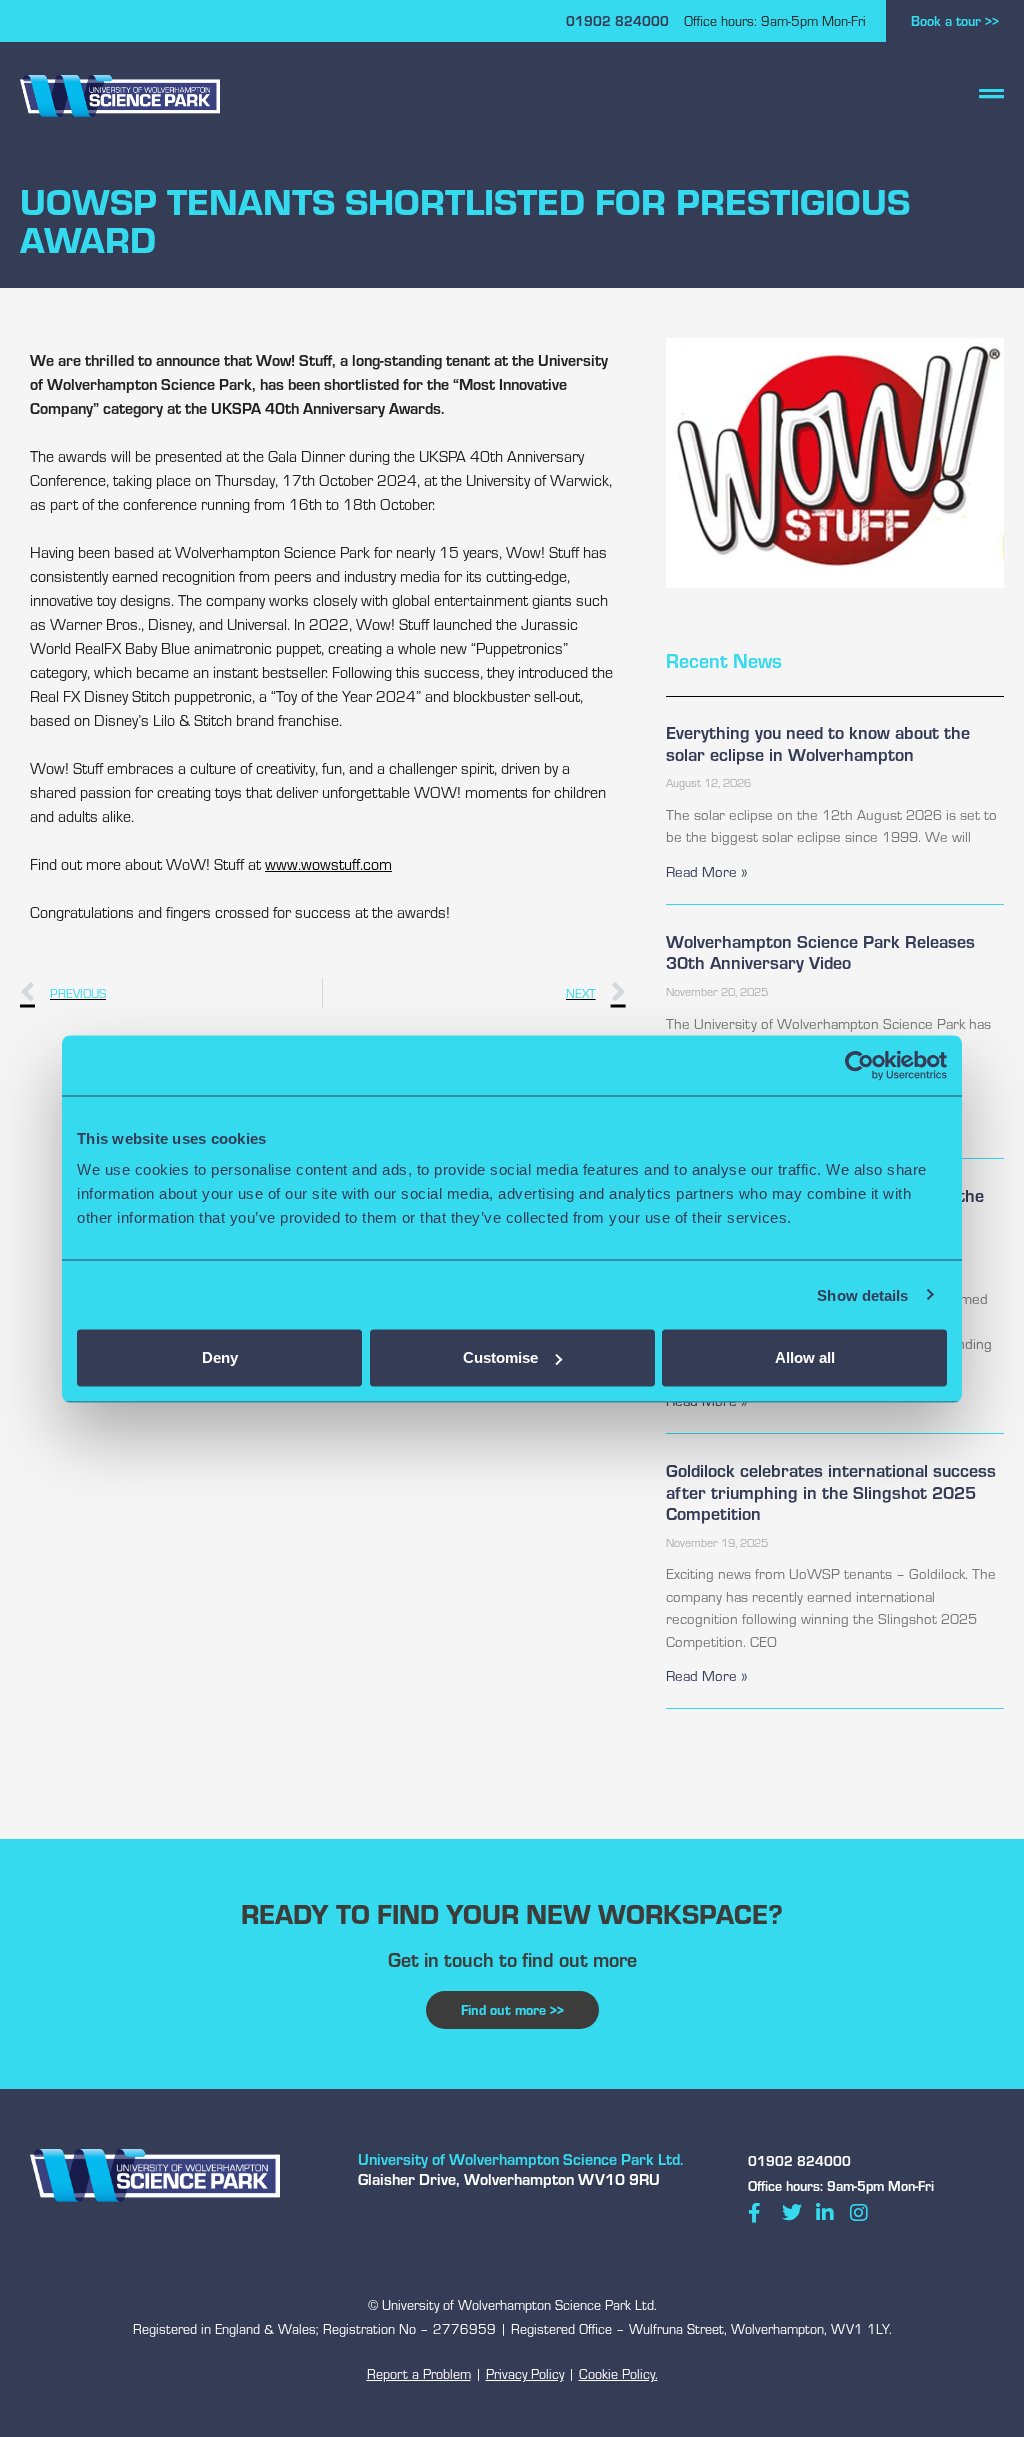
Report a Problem (419, 2374)
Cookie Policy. (618, 2374)
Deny (220, 1357)
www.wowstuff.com (328, 864)
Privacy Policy (525, 2374)
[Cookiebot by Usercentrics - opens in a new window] (859, 1065)
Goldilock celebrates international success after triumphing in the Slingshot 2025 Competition (831, 1491)
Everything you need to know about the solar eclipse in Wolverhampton (818, 742)
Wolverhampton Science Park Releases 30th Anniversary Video (820, 951)
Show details (862, 1294)
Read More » (707, 871)
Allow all (805, 1357)
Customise (500, 1357)
